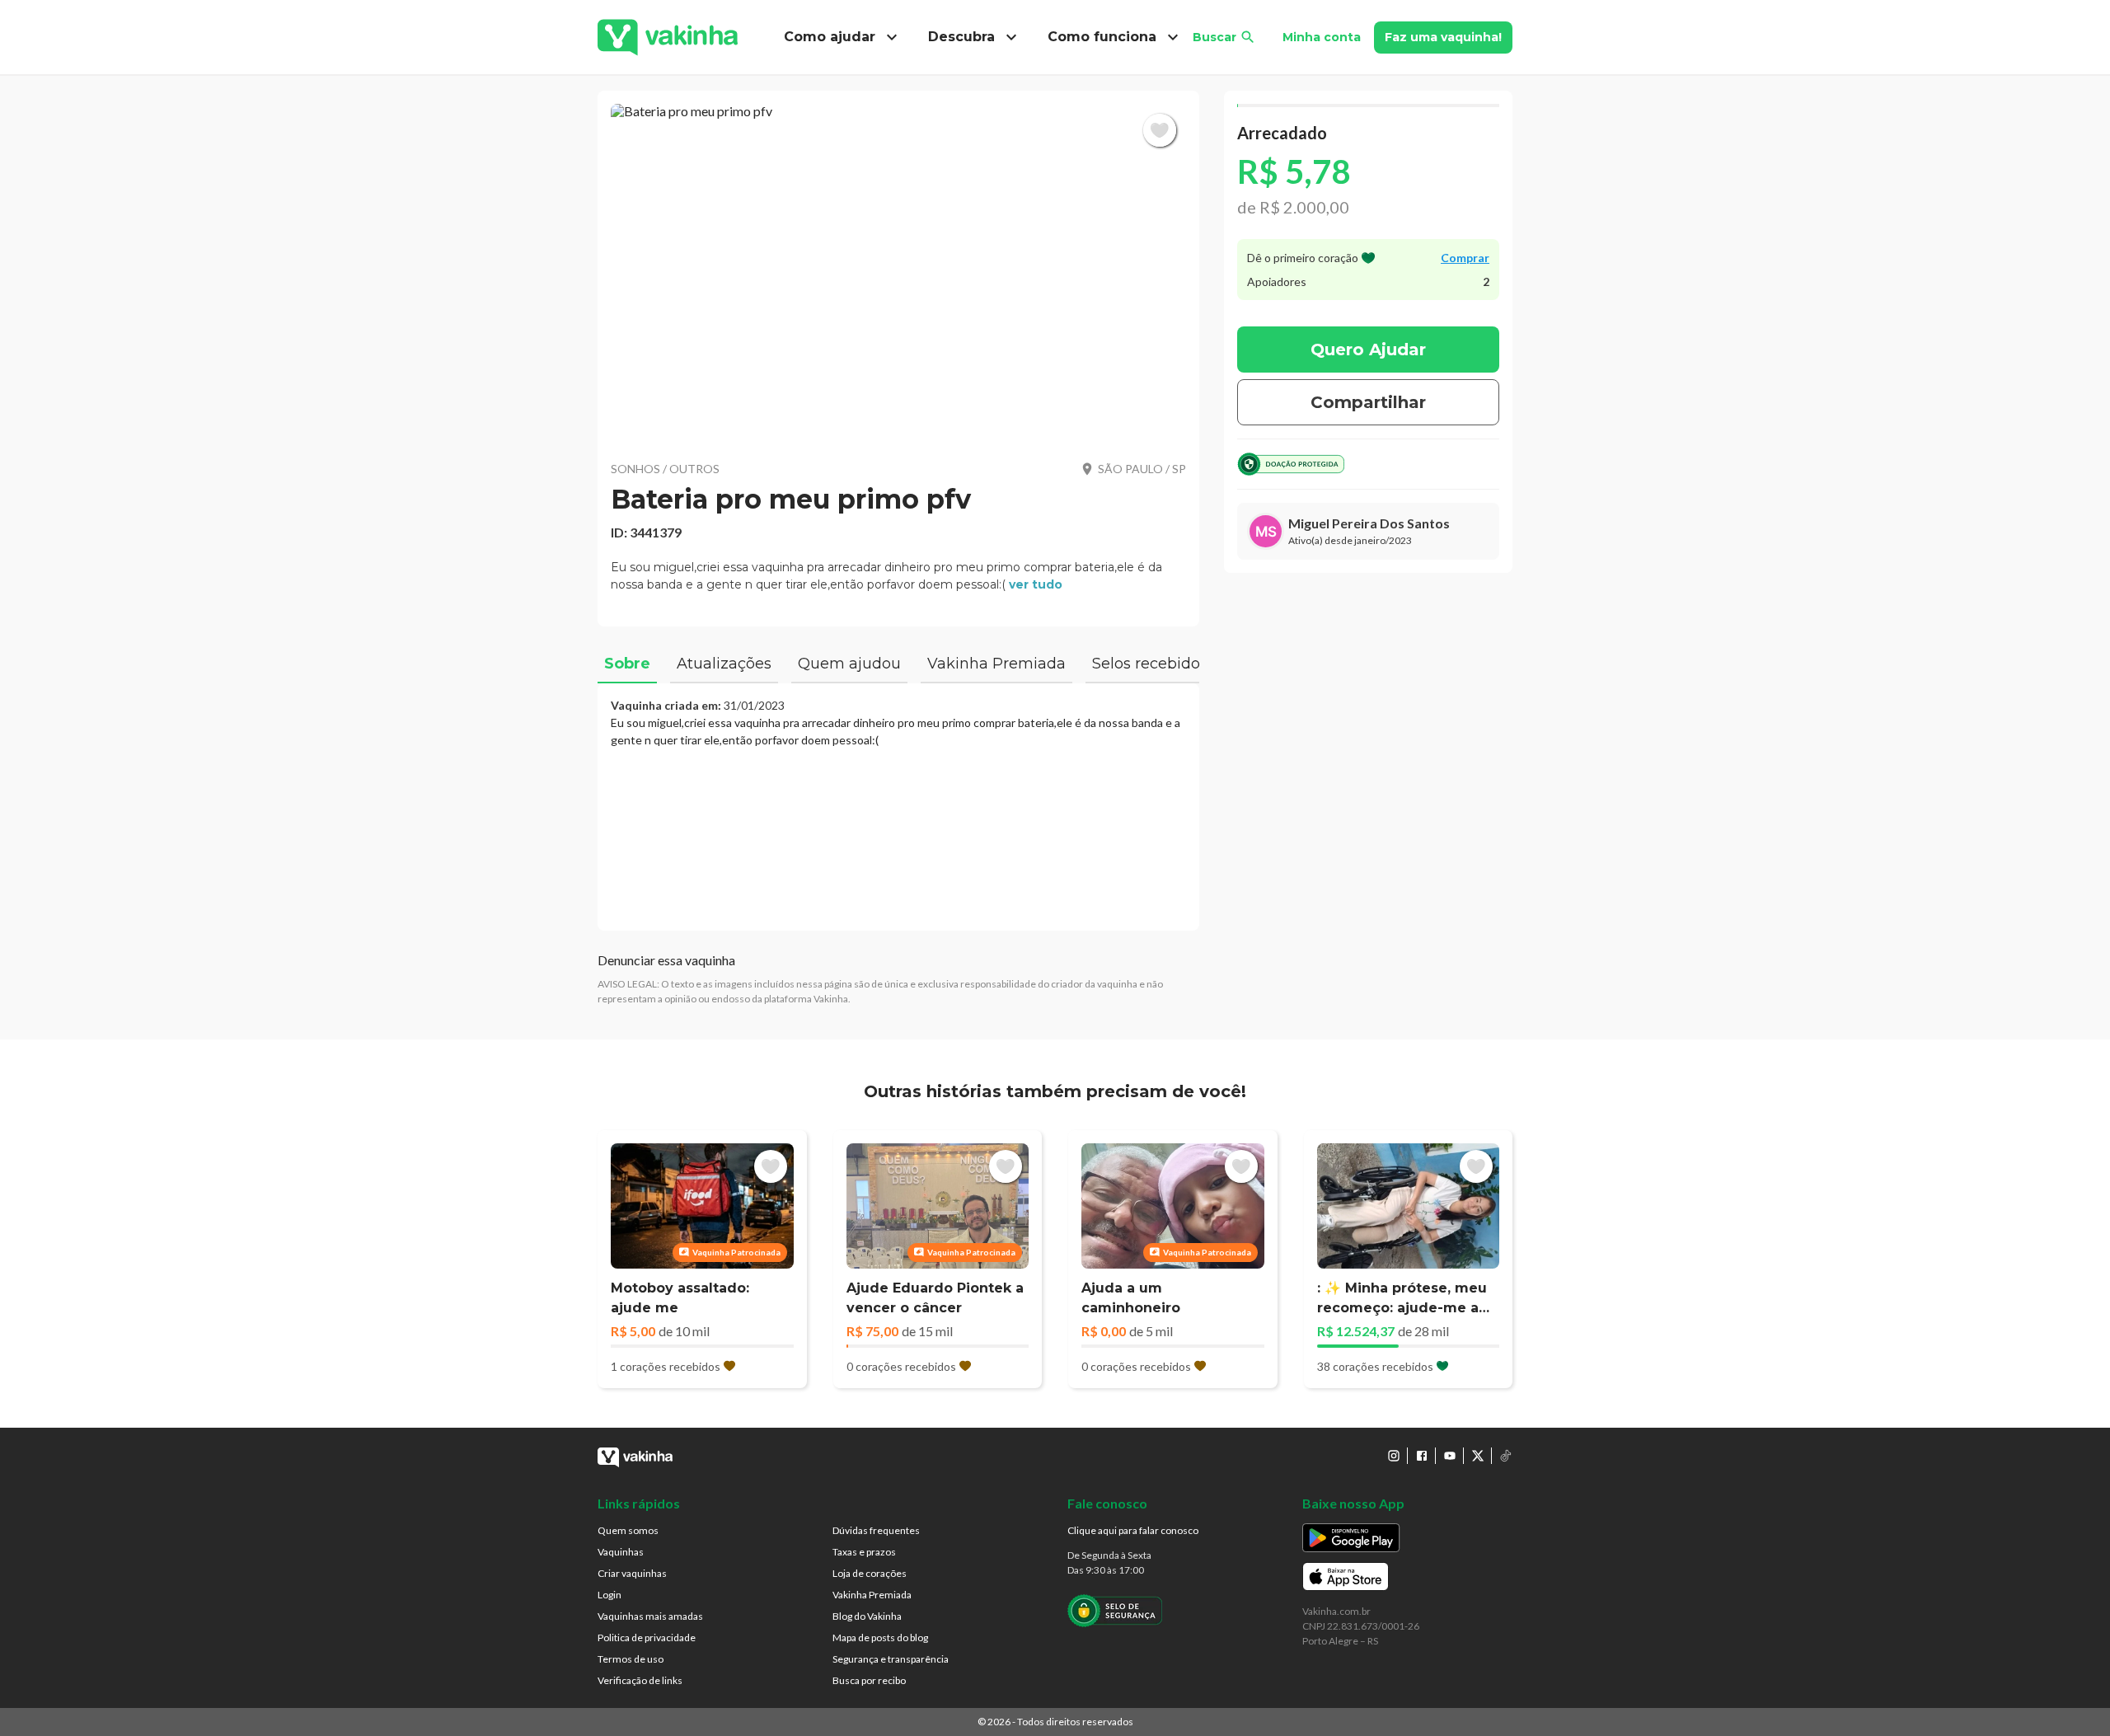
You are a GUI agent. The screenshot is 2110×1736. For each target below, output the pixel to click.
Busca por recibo (869, 1680)
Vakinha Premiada (872, 1595)
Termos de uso (631, 1659)
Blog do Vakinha (867, 1616)
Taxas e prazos (864, 1552)
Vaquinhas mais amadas (650, 1616)
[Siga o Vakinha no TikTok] (1506, 1456)
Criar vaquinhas (632, 1573)
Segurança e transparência (891, 1659)
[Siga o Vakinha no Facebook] (1422, 1456)
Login (610, 1595)
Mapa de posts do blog (880, 1637)
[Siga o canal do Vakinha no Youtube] (1450, 1456)
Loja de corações (870, 1573)
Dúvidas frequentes (876, 1530)
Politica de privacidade (647, 1637)
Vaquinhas (621, 1552)
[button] (898, 272)
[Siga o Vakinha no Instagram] (1394, 1456)
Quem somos (628, 1530)
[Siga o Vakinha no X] (1478, 1456)
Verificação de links (640, 1680)
